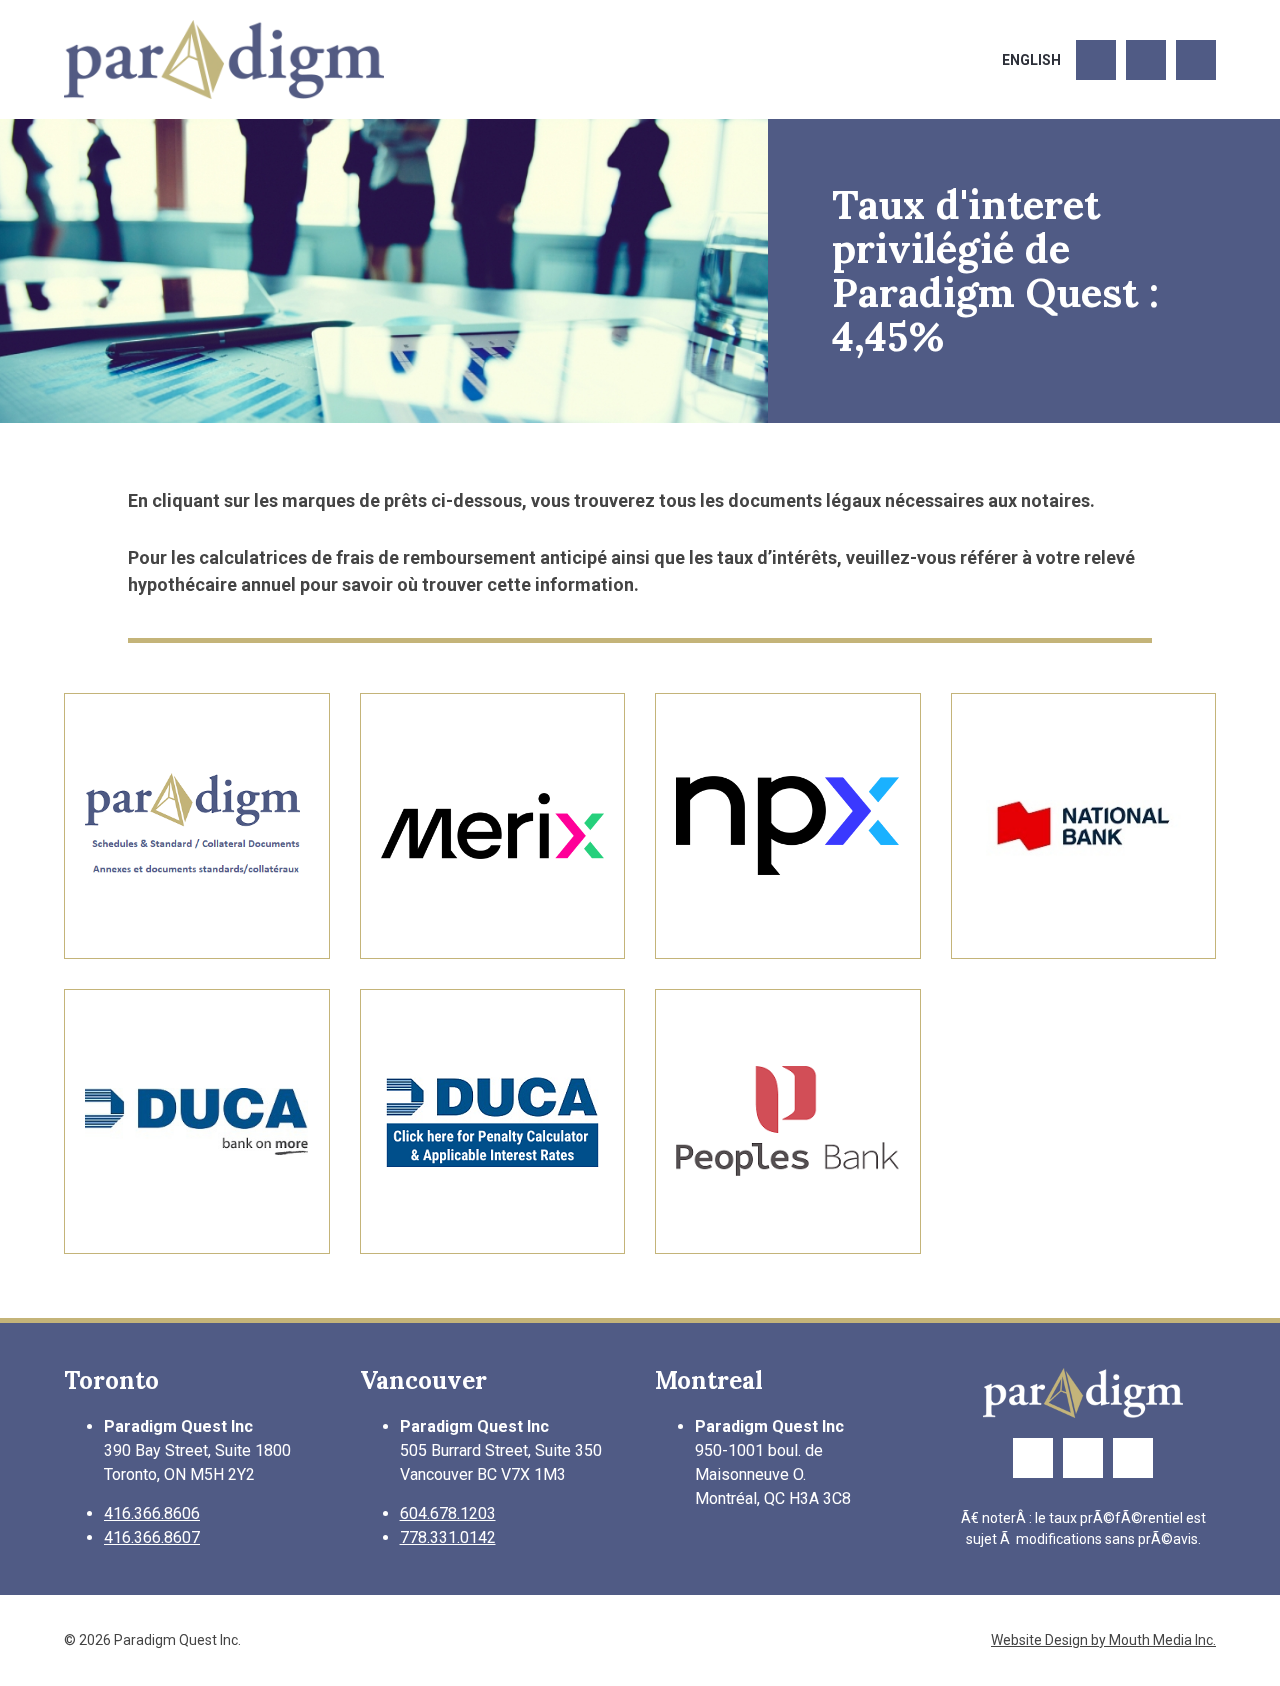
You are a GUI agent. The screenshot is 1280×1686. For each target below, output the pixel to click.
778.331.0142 (448, 1537)
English (1031, 60)
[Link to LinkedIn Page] (1196, 60)
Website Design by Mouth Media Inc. (1103, 1640)
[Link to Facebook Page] (1096, 60)
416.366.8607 (152, 1537)
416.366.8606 (152, 1513)
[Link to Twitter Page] (1146, 60)
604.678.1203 (448, 1513)
